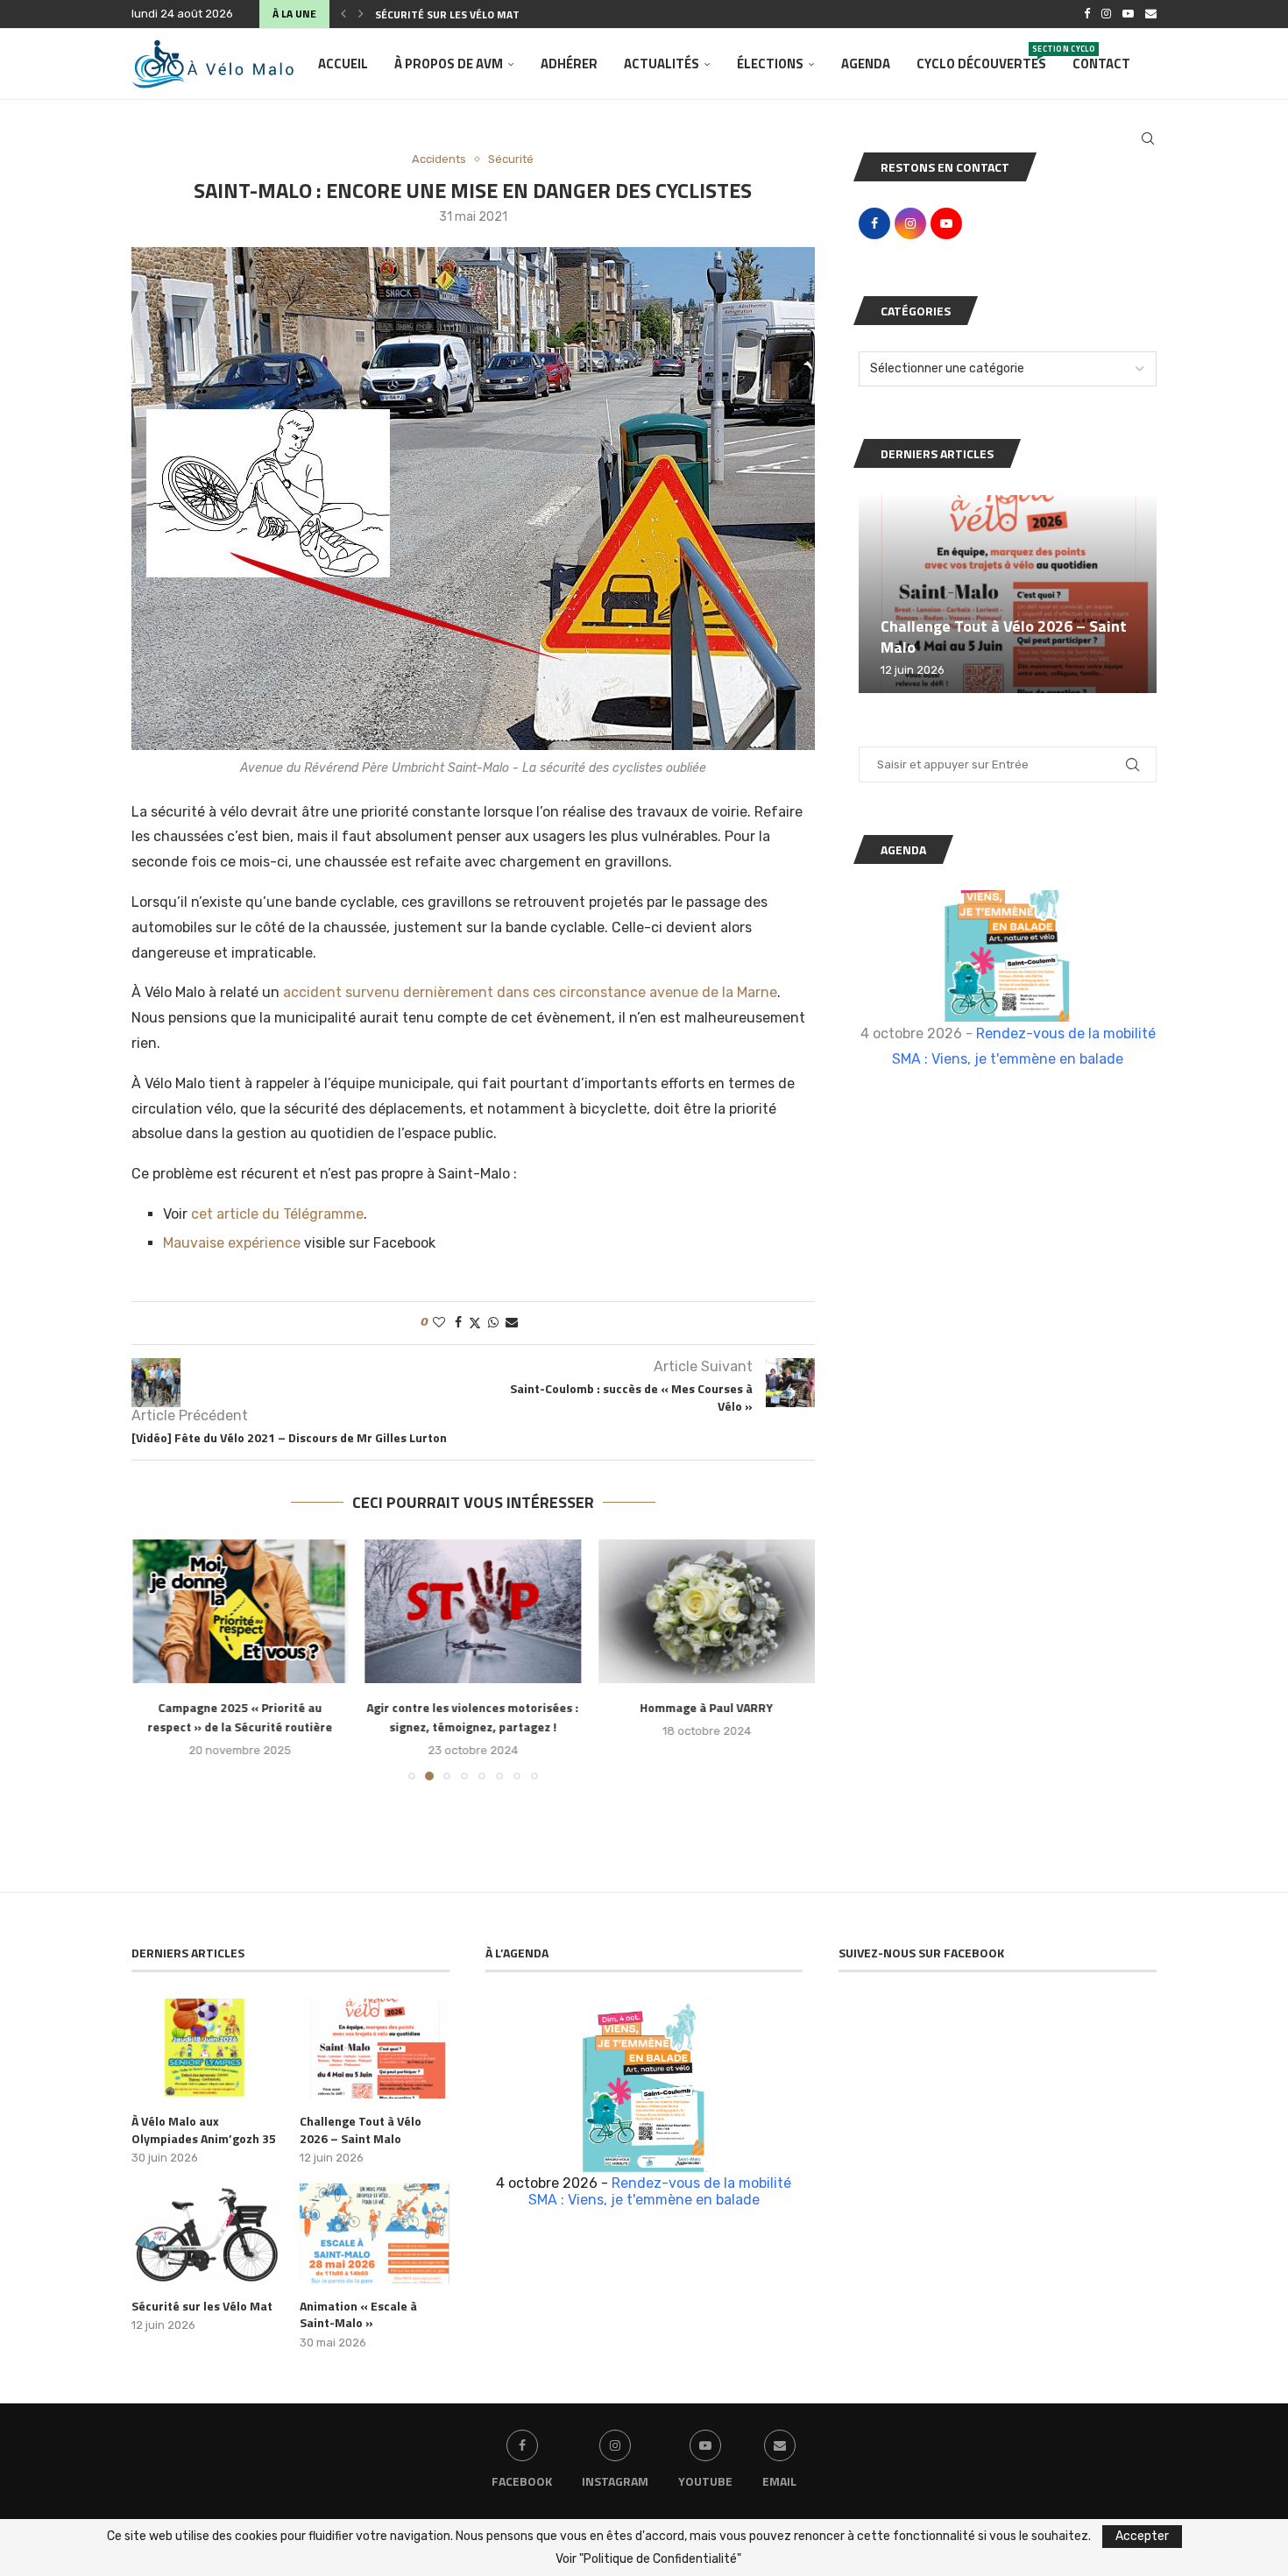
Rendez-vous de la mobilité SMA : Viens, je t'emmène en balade (660, 2191)
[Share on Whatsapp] (493, 1323)
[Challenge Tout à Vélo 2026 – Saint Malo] (1008, 594)
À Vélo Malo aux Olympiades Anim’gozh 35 (204, 2130)
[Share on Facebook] (458, 1323)
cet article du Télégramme (277, 1214)
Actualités (662, 64)
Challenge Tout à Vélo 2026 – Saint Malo (1004, 637)
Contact (1101, 64)
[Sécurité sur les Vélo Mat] (206, 2233)
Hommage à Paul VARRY (707, 1708)
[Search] (1148, 138)
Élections (770, 64)
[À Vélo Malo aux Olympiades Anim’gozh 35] (206, 2049)
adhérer (569, 64)
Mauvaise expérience (232, 1243)
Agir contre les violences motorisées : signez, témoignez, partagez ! (473, 1718)
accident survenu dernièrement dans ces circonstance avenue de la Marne (530, 992)
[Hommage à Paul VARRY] (707, 1611)
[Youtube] (1128, 14)
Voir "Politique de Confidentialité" (648, 2559)
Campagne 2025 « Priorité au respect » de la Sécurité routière (240, 1718)
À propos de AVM (449, 64)
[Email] (1151, 14)
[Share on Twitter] (475, 1323)
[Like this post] (439, 1323)
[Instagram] (1106, 14)
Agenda (866, 64)
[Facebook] (1087, 14)
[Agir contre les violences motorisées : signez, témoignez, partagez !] (474, 1611)
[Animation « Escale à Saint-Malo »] (374, 2233)
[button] (343, 14)
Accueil (343, 64)
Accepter (1142, 2536)
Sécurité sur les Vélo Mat (447, 14)
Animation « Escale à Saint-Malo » (358, 2314)
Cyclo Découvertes (981, 58)
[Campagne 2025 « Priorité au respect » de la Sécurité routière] (240, 1611)
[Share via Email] (512, 1323)
